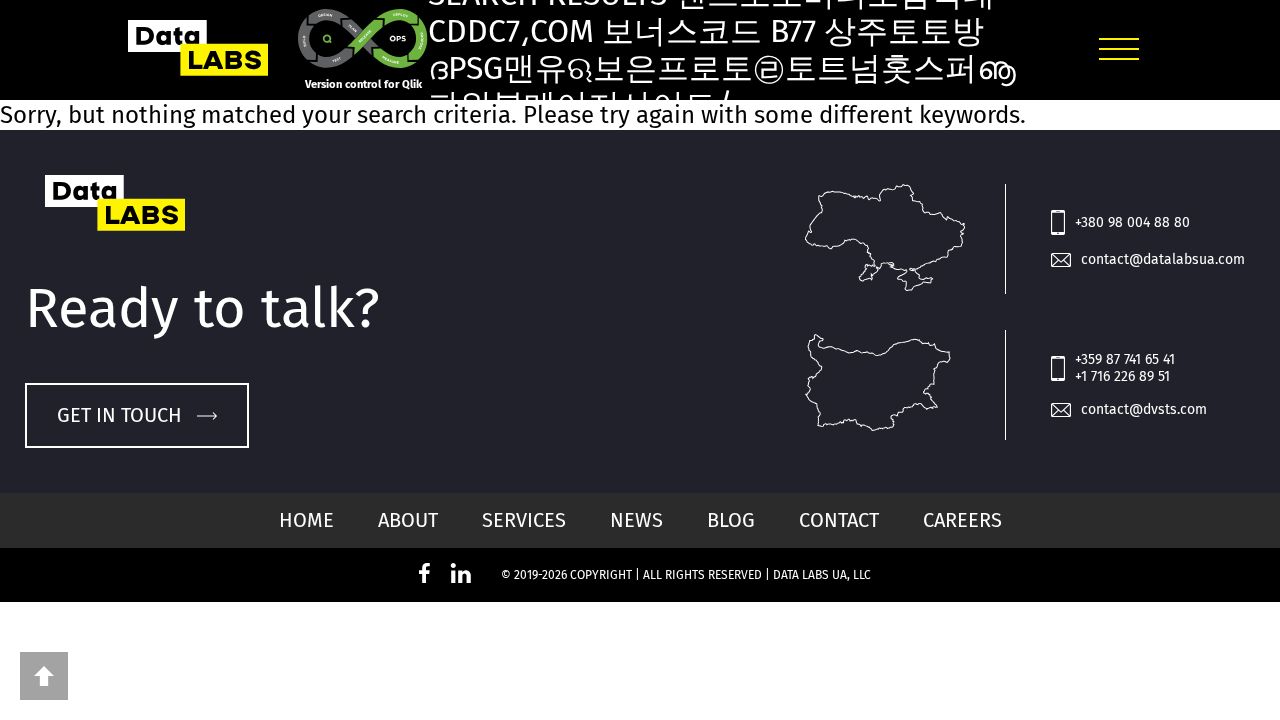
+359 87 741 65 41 (1125, 359)
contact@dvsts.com (1144, 409)
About (408, 520)
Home (306, 520)
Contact (839, 520)
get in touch (119, 415)
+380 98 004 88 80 (1132, 222)
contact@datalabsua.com (1163, 259)
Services (524, 520)
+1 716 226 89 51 (1122, 376)
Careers (962, 520)
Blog (731, 520)
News (636, 520)
